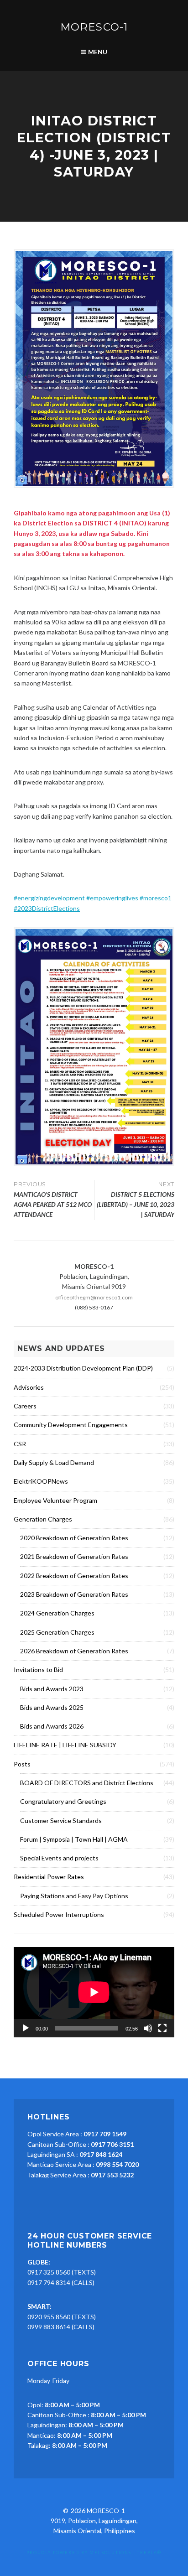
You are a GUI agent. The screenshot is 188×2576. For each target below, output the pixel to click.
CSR (20, 1444)
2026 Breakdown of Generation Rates (74, 1651)
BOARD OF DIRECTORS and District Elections (87, 1783)
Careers (25, 1406)
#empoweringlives (112, 898)
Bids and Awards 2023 (52, 1689)
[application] (94, 1992)
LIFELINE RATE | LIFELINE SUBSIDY (65, 1745)
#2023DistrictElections (47, 908)
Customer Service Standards (61, 1820)
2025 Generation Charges (57, 1632)
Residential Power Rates (49, 1877)
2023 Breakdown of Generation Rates (74, 1594)
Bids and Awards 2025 (52, 1707)
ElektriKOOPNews (41, 1481)
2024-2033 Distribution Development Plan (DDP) (83, 1368)
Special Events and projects (59, 1858)
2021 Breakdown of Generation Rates (74, 1556)
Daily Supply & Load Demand (54, 1462)
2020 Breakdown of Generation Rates (74, 1538)
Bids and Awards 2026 (52, 1726)
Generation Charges (43, 1519)
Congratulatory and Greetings (63, 1801)
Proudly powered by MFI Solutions (79, 2553)
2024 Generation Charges (57, 1613)
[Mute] (148, 2028)
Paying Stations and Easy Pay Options (74, 1896)
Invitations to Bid (38, 1670)
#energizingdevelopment (49, 898)
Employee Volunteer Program (55, 1500)
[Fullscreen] (162, 2028)
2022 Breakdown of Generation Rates (74, 1576)
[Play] (26, 2028)
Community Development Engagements (71, 1425)
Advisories (29, 1387)
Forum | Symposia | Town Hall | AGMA (74, 1839)
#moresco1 (156, 898)
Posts (22, 1764)
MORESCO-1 (94, 27)
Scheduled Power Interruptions (59, 1914)
